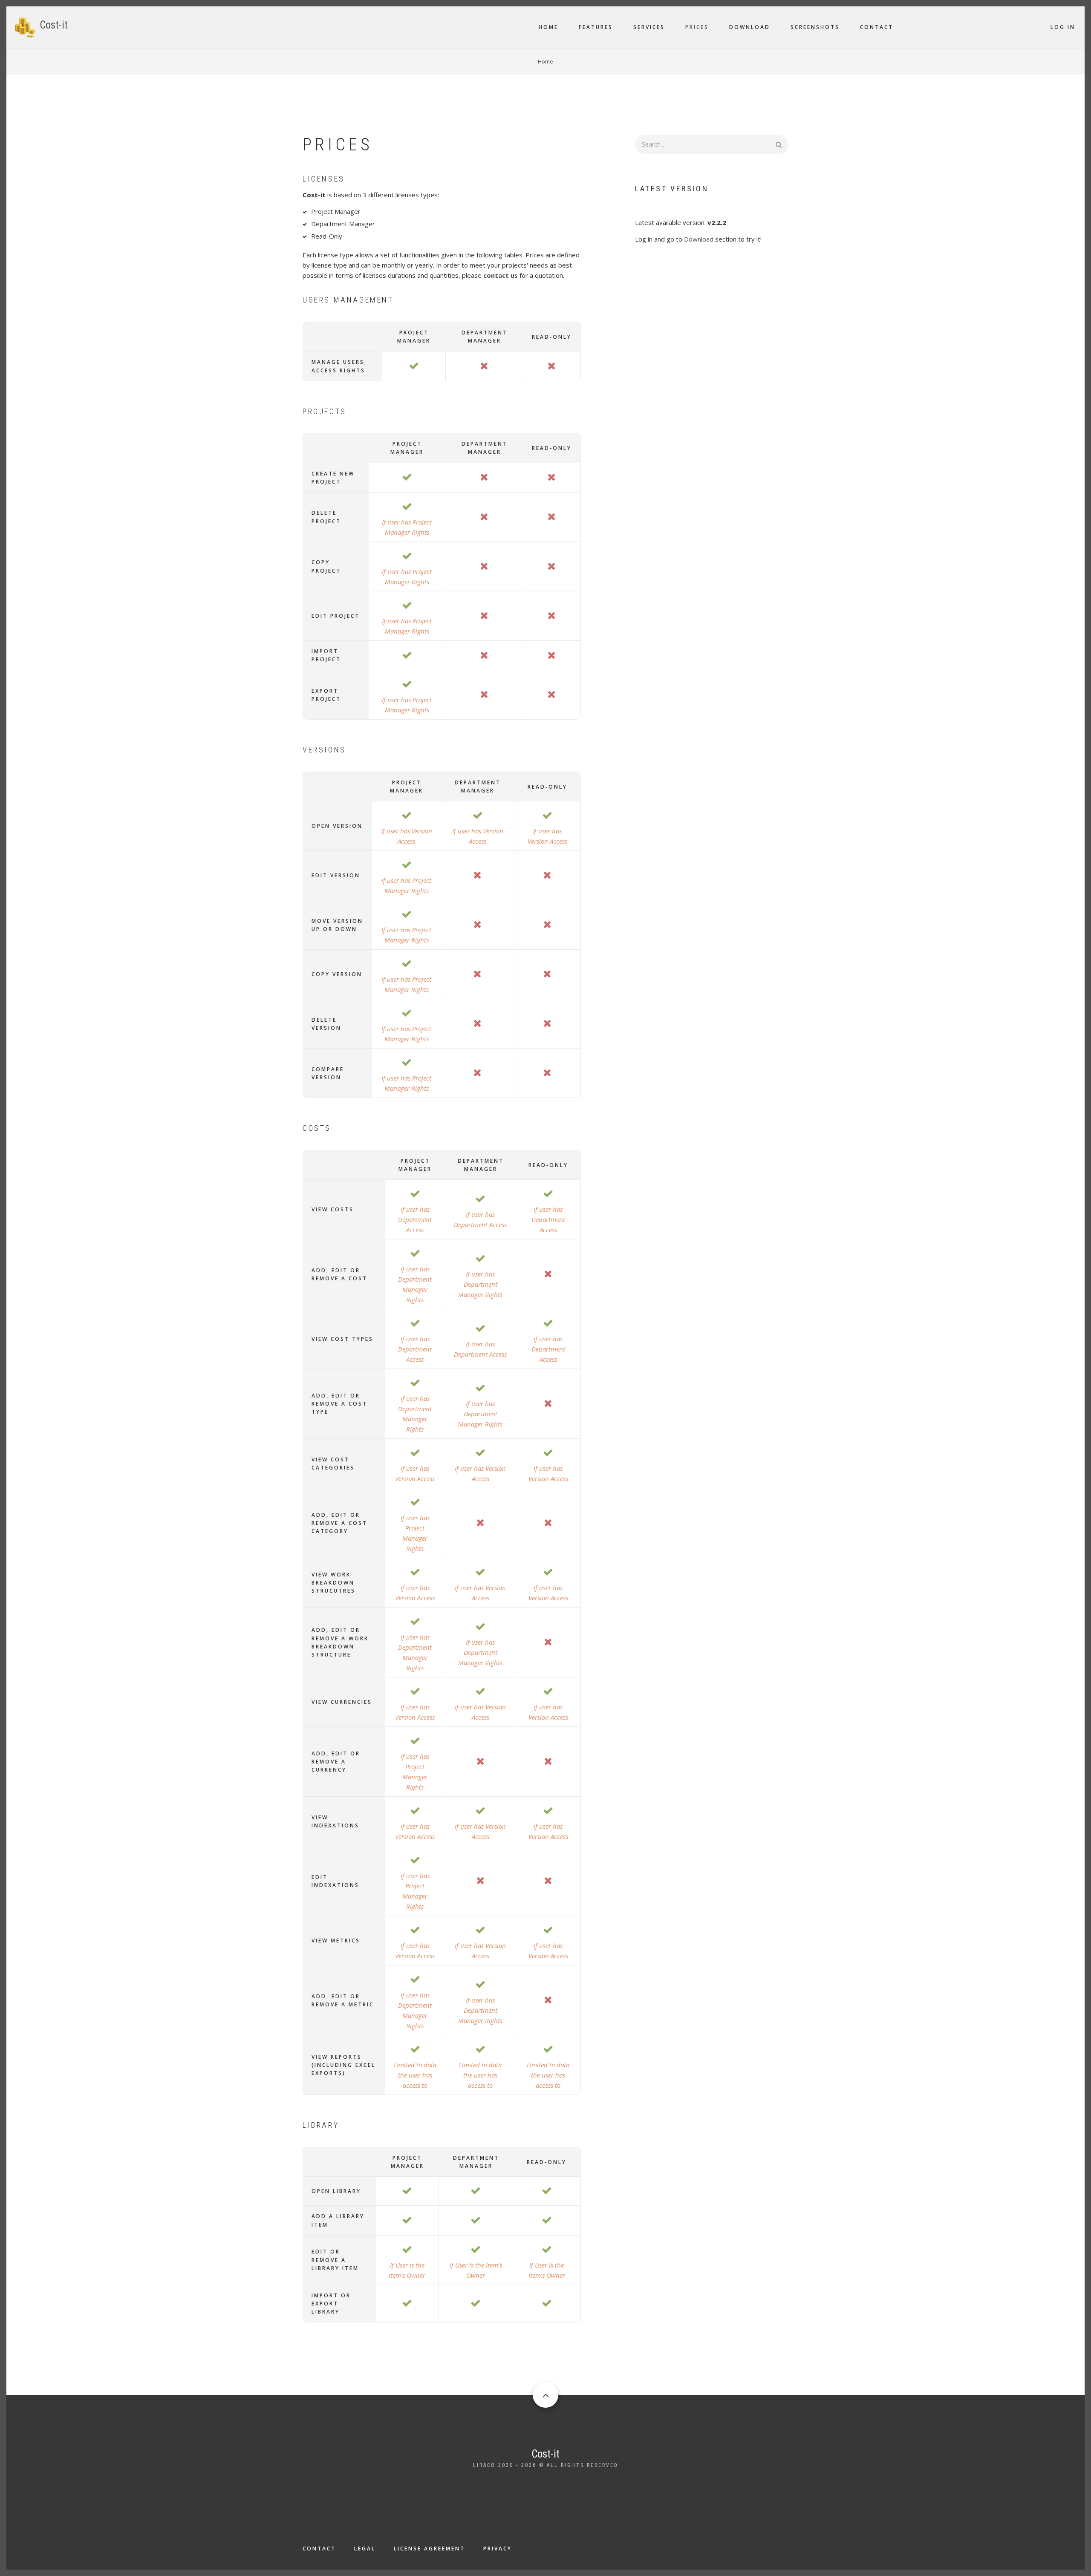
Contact (877, 27)
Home (548, 27)
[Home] (25, 26)
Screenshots (815, 27)
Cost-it (54, 25)
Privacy (498, 2549)
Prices (697, 27)
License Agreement (429, 2549)
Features (596, 27)
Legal (365, 2549)
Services (649, 27)
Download (750, 27)
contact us (501, 275)
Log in (1063, 27)
